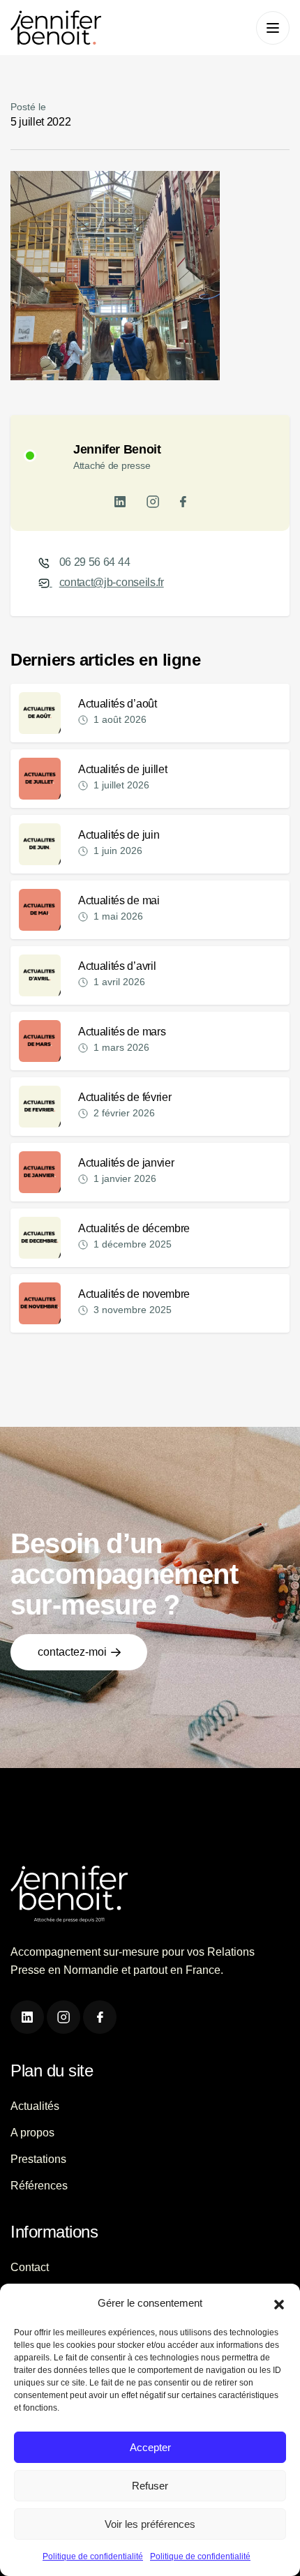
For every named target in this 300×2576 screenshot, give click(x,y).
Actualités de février (125, 1097)
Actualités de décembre (134, 1228)
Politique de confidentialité (93, 2556)
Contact (30, 2267)
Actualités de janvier (126, 1163)
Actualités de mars (122, 1032)
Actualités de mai (119, 900)
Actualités (35, 2106)
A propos (32, 2133)
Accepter (150, 2447)
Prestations (38, 2159)
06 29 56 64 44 (95, 562)
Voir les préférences (150, 2524)
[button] (279, 2303)
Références (39, 2186)
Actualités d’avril (117, 966)
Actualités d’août (118, 704)
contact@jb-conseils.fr (112, 582)
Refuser (150, 2486)
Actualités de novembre (134, 1294)
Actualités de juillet (122, 769)
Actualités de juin (119, 835)
